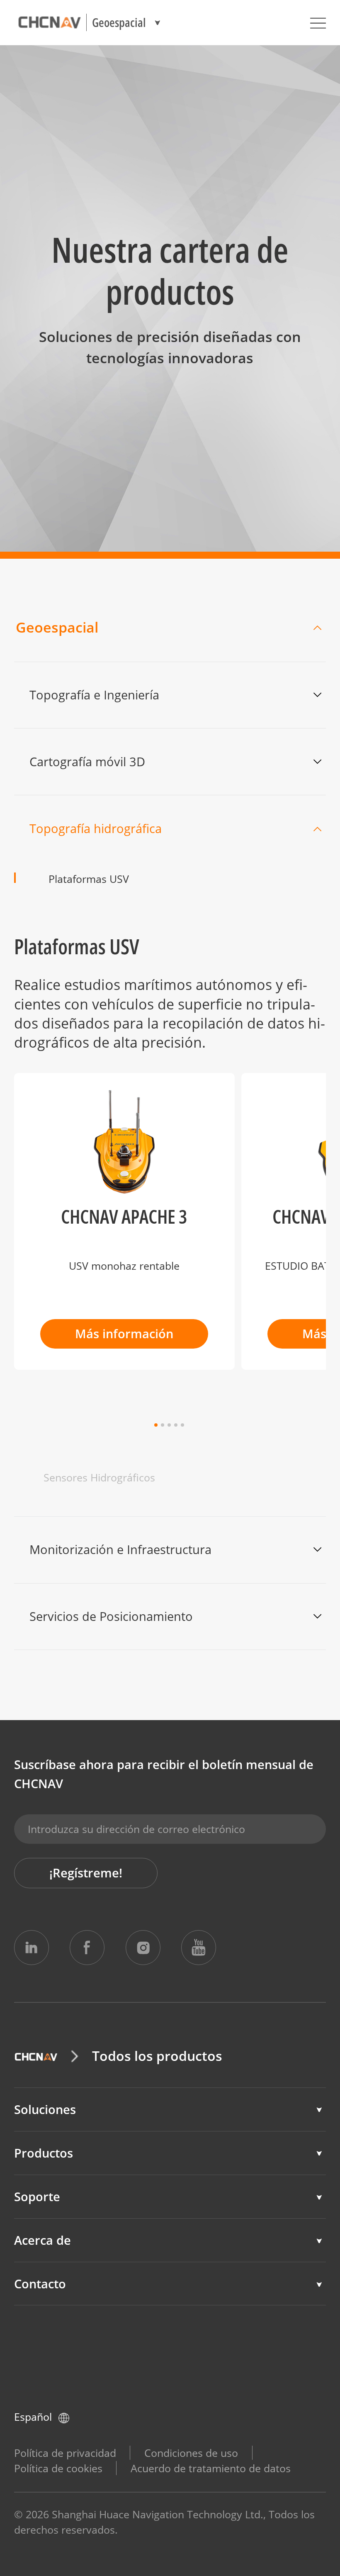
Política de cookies (58, 2468)
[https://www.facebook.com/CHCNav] (87, 1948)
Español (33, 2417)
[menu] (318, 23)
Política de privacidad (65, 2453)
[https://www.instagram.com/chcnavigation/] (143, 1948)
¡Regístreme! (86, 1873)
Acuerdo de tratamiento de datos (211, 2468)
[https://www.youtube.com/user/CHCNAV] (199, 1948)
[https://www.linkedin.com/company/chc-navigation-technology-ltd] (32, 1948)
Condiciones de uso (191, 2453)
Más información (124, 1334)
